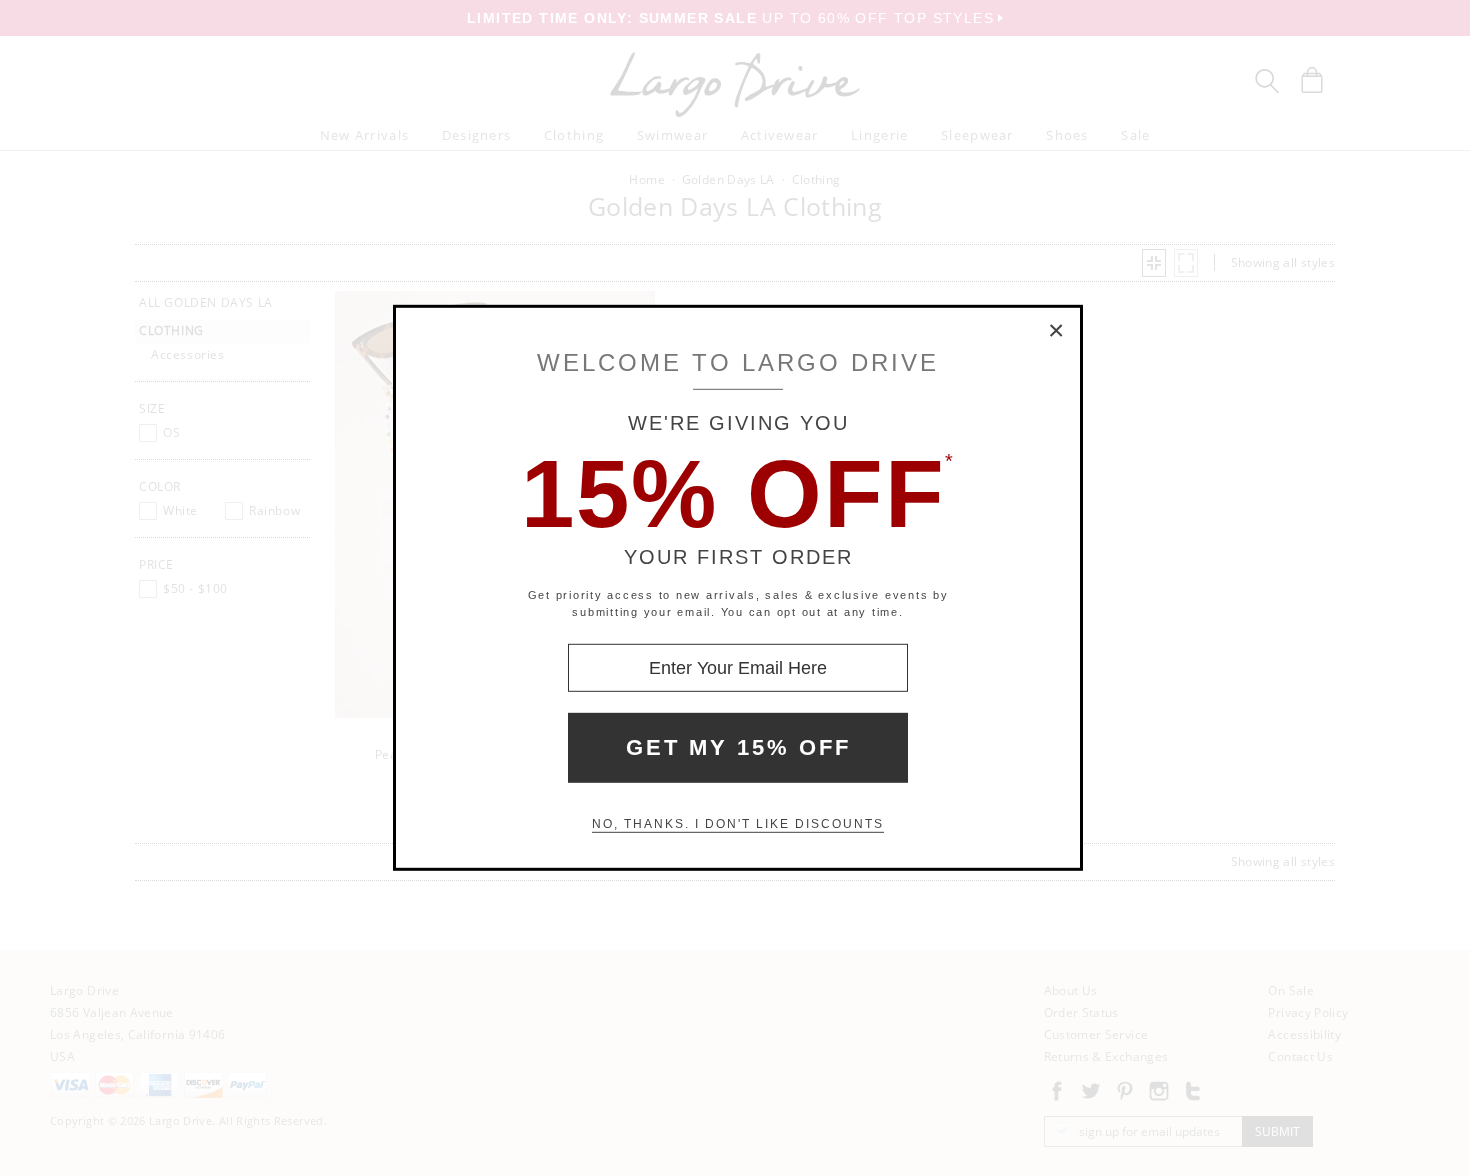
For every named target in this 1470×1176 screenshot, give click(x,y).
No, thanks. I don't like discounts (738, 824)
